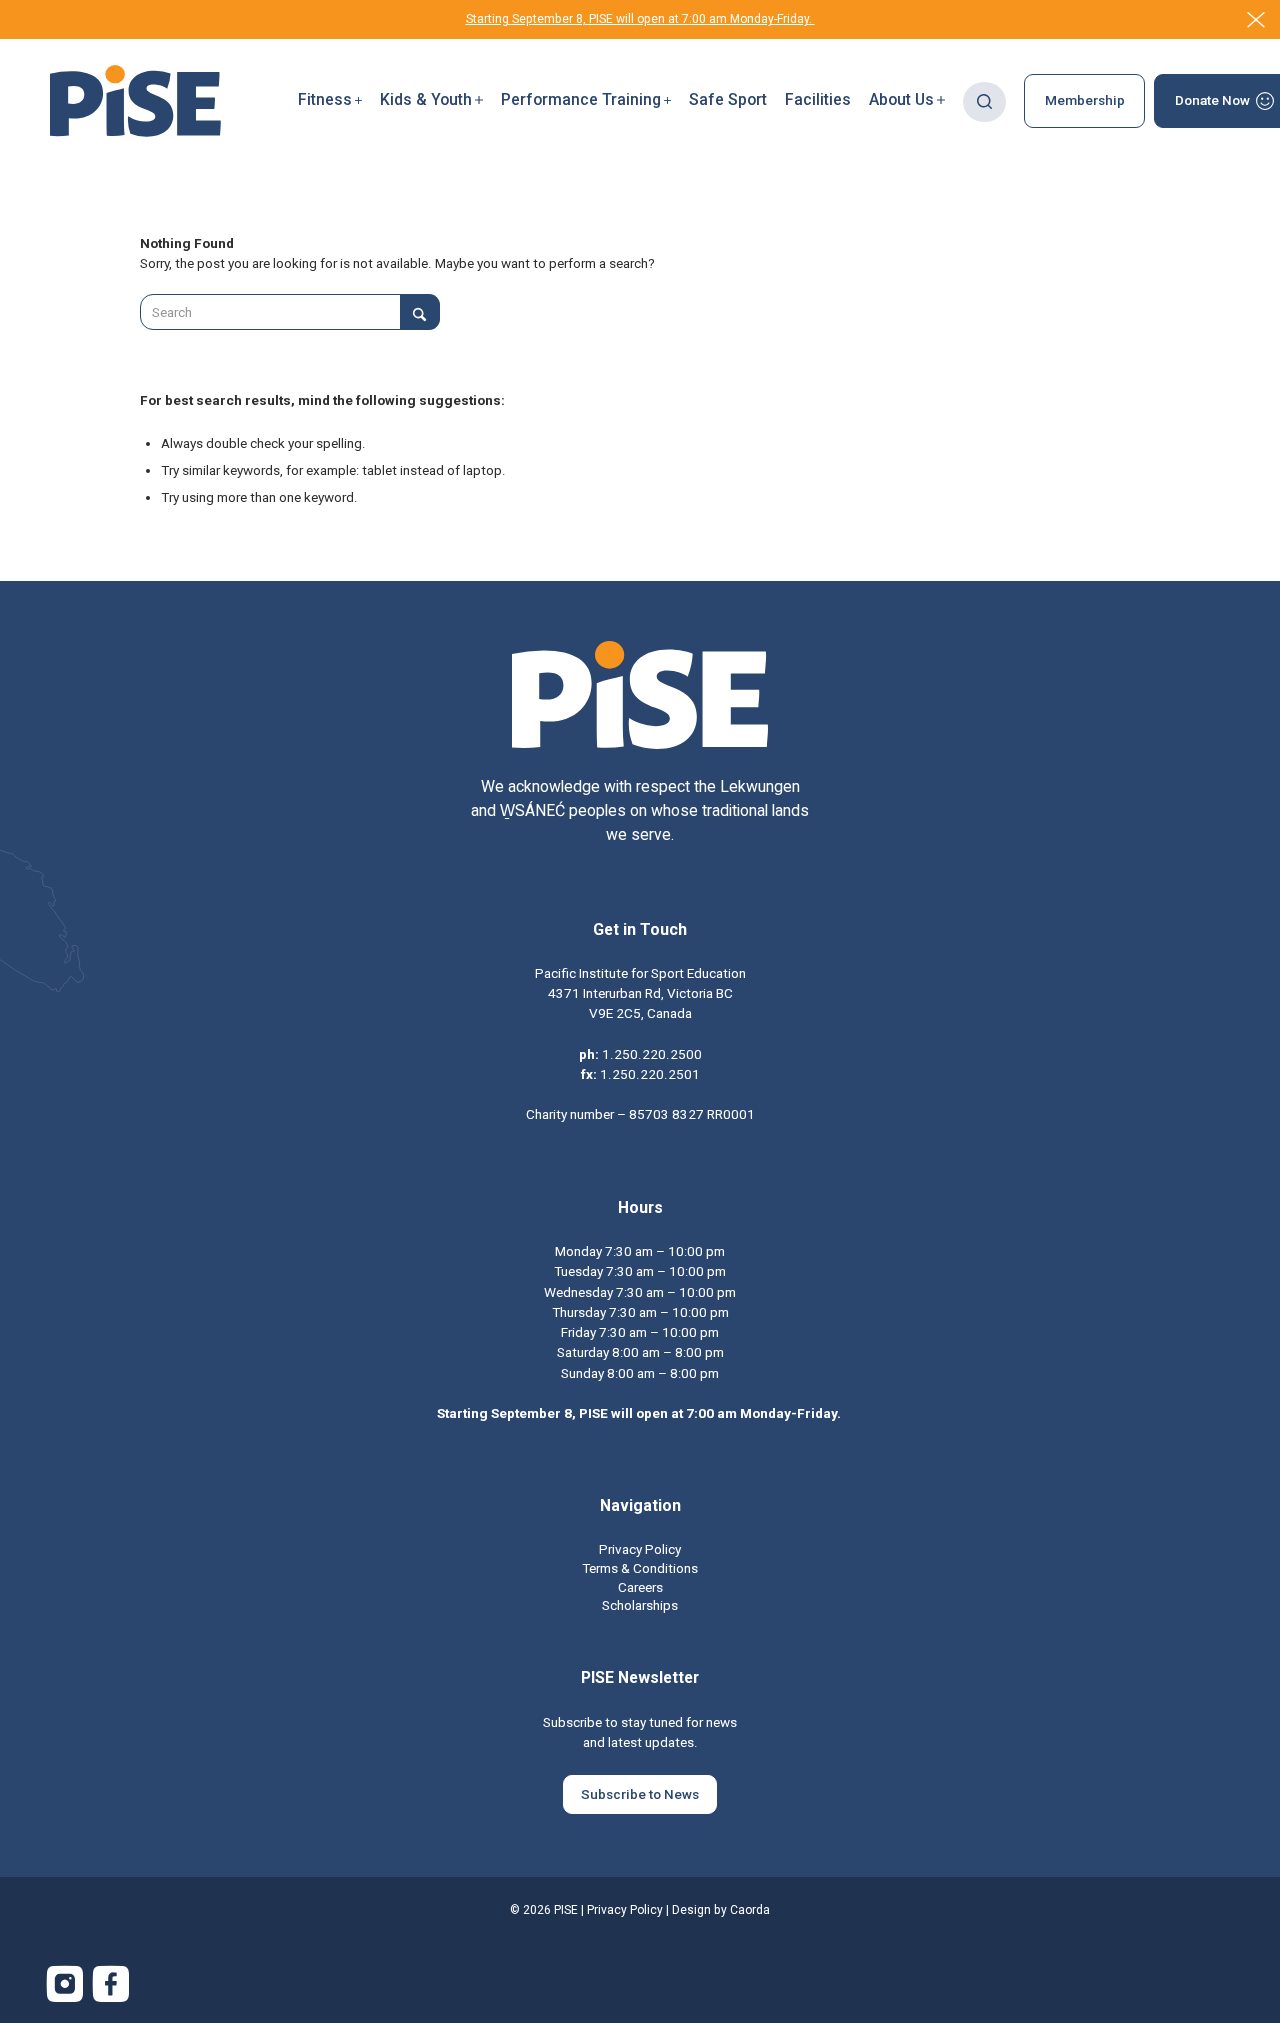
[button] (330, 101)
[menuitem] (330, 101)
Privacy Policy (625, 1910)
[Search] (984, 101)
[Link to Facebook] (111, 1984)
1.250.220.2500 (652, 1054)
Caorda (750, 1910)
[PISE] (135, 101)
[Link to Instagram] (65, 1984)
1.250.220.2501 (650, 1074)
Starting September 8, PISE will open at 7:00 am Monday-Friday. (640, 19)
